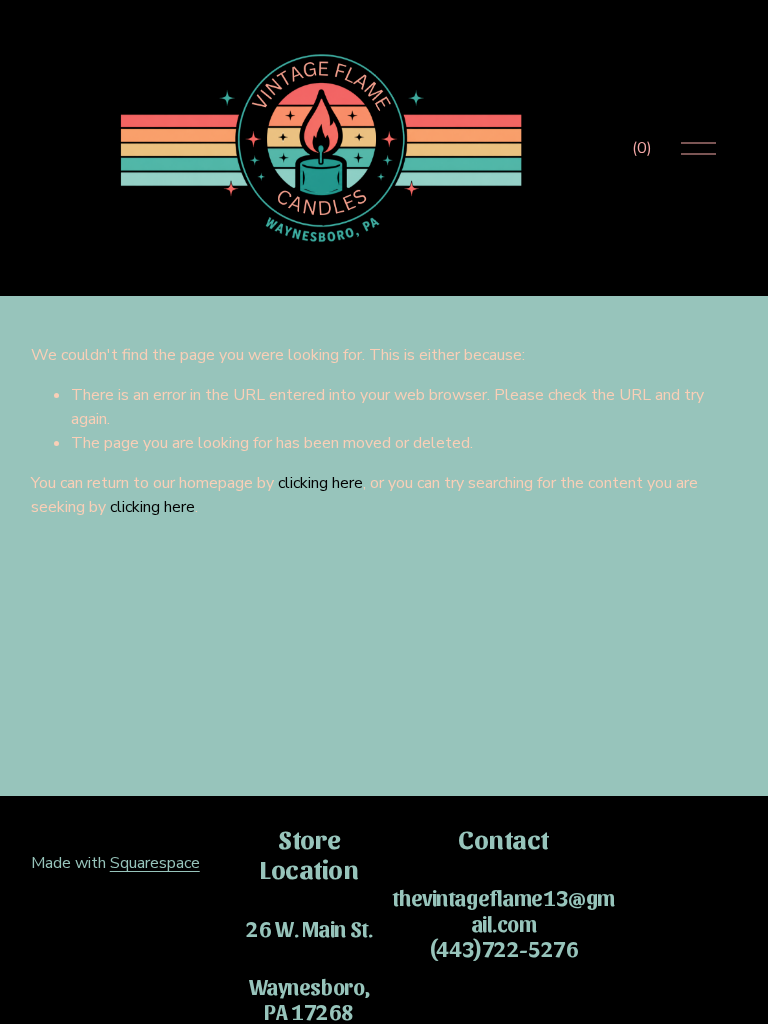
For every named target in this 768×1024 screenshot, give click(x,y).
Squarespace (155, 863)
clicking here (320, 483)
